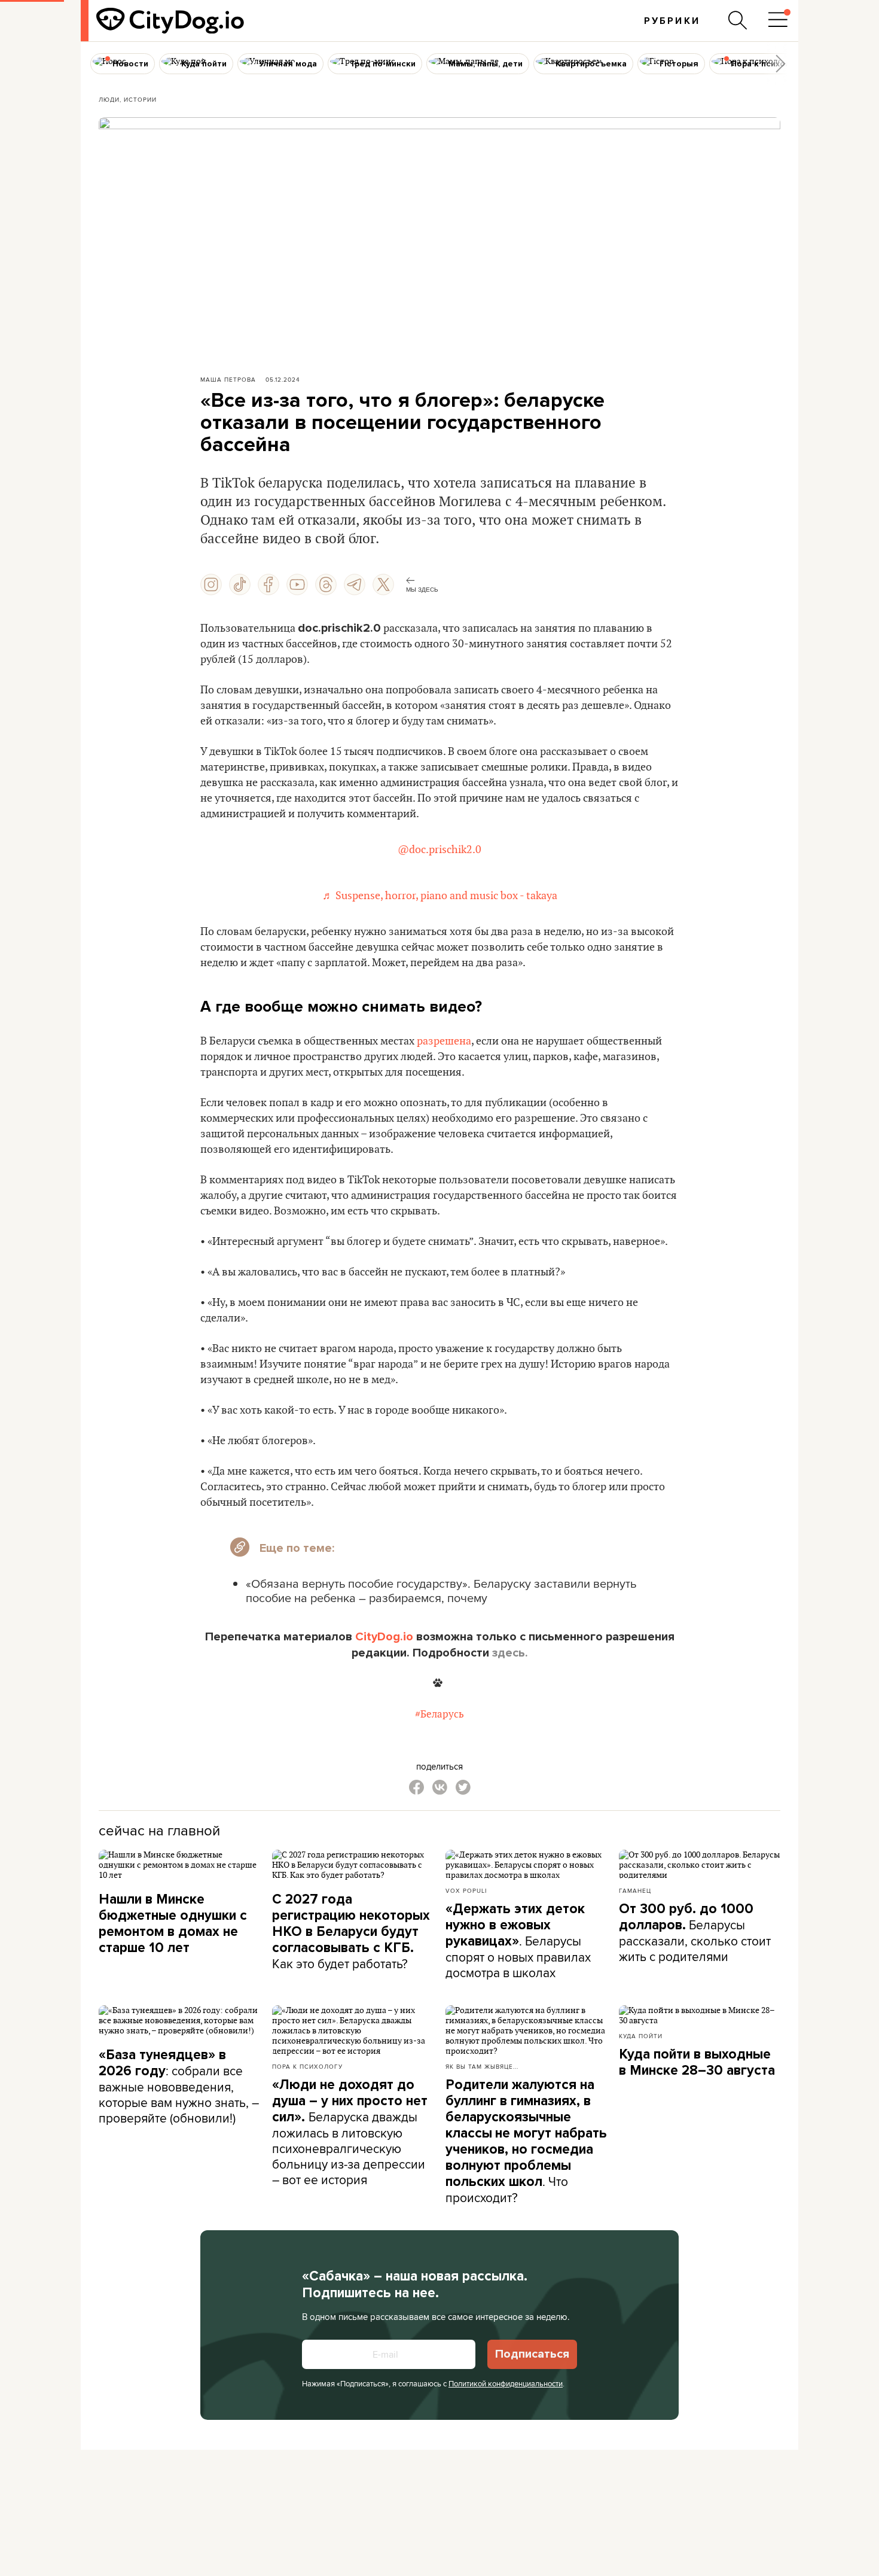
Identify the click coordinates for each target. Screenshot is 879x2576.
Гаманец (635, 1890)
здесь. (510, 1653)
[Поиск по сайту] (738, 20)
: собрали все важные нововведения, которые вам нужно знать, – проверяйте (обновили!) (179, 2087)
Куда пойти (641, 2036)
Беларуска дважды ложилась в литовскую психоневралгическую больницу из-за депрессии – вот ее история (350, 2132)
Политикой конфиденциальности (506, 2383)
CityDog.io (384, 1637)
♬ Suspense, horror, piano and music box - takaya (440, 896)
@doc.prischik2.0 (439, 850)
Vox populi (466, 1890)
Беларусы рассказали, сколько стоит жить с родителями (695, 1933)
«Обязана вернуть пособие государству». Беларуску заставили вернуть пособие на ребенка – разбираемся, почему (441, 1590)
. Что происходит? (526, 2141)
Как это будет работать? (351, 1932)
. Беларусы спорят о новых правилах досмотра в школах (518, 1941)
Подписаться (532, 2354)
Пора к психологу (307, 2066)
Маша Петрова (228, 379)
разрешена (444, 1041)
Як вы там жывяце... (482, 2066)
